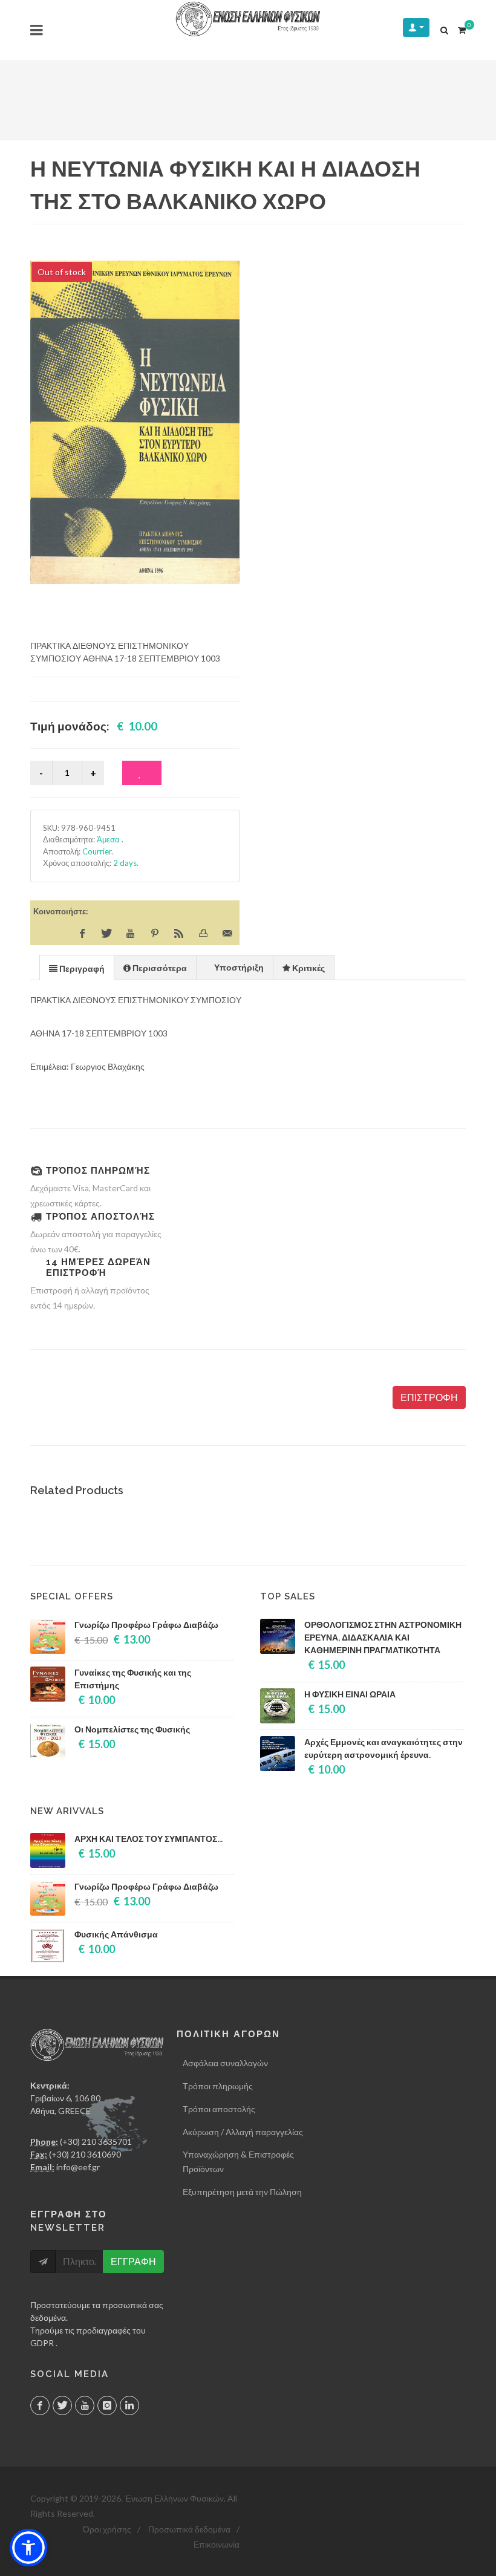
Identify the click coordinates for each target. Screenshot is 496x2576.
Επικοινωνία (217, 2544)
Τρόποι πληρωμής (218, 2086)
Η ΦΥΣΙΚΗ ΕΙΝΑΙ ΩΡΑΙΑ (350, 1694)
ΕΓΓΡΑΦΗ (133, 2261)
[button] (28, 2548)
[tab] (77, 967)
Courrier (97, 851)
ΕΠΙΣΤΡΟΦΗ (429, 1397)
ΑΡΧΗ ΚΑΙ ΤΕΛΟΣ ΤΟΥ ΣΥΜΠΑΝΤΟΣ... (148, 1839)
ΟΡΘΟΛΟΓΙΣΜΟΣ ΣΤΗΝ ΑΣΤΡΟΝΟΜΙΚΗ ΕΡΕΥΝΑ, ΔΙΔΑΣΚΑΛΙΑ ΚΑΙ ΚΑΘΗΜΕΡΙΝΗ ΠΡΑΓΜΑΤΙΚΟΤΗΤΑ (383, 1638)
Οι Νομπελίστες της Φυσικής (132, 1729)
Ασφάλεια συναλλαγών (225, 2063)
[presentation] (77, 968)
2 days (125, 863)
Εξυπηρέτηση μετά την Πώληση (242, 2192)
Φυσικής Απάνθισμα (116, 1934)
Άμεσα (109, 839)
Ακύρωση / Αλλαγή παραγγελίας (243, 2132)
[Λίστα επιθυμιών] (142, 773)
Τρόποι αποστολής (219, 2109)
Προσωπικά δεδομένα (189, 2529)
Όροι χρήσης (107, 2529)
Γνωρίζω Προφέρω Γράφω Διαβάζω (146, 1625)
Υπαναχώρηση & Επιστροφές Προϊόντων (238, 2161)
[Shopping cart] (462, 28)
